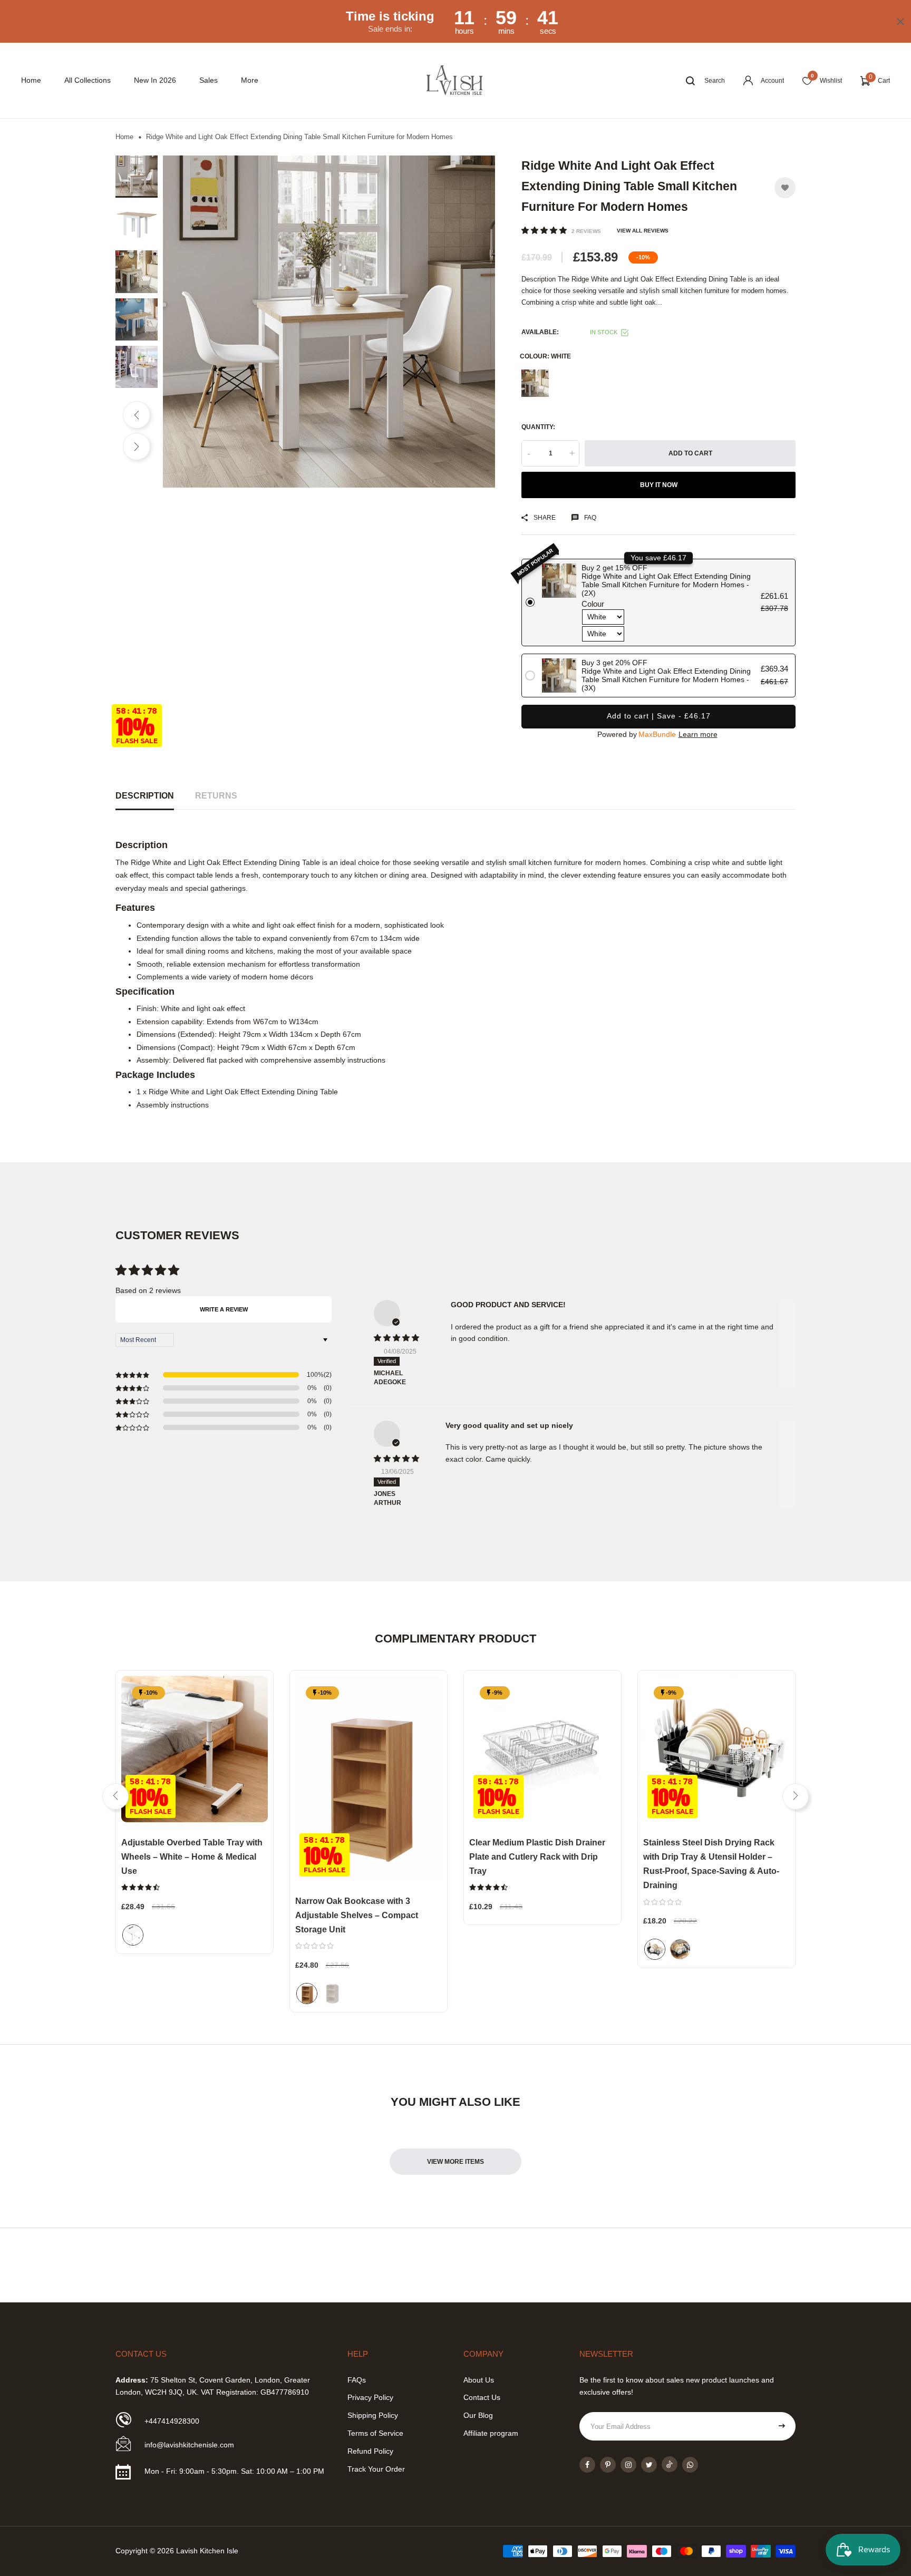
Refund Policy (370, 2451)
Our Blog (478, 2415)
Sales (209, 80)
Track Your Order (376, 2469)
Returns (216, 796)
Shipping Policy (373, 2415)
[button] (545, 230)
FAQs (357, 2380)
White (535, 383)
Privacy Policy (370, 2397)
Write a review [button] (224, 1309)
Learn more (698, 734)
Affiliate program (491, 2433)
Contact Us (482, 2397)
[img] (399, 1338)
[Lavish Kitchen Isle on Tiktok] (670, 2464)
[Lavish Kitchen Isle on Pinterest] (608, 2465)
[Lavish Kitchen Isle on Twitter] (649, 2465)
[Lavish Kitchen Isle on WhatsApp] (690, 2465)
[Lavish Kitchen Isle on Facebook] (587, 2465)
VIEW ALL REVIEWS (643, 231)
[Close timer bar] (900, 22)
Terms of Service (375, 2433)
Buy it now (659, 485)
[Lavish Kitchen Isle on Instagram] (628, 2465)
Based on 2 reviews (148, 1290)
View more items (455, 2162)
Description (145, 796)
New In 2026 (155, 80)
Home (31, 80)
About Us (479, 2380)
